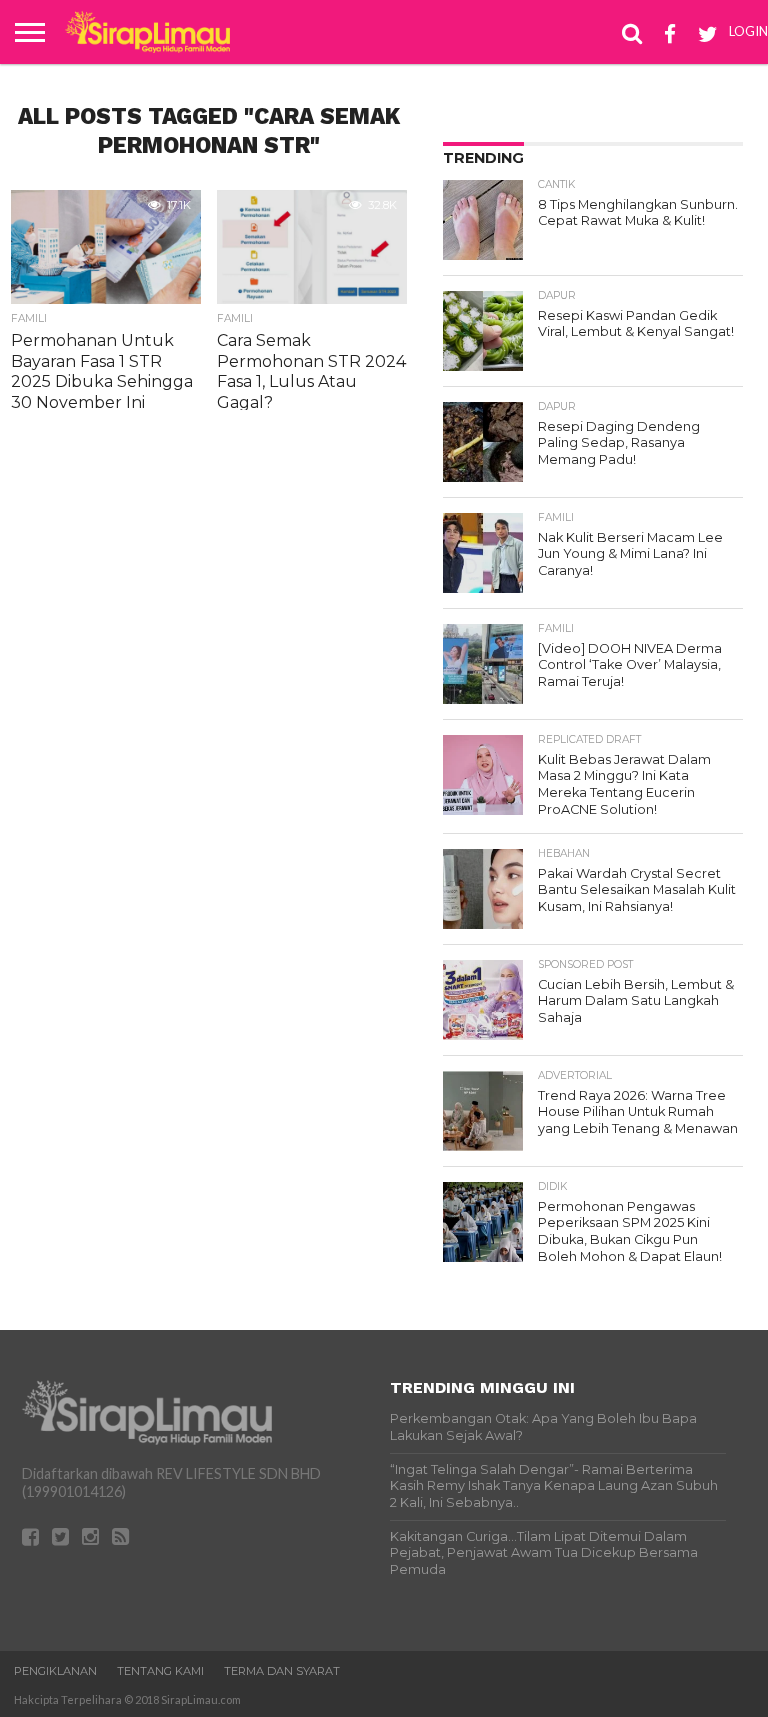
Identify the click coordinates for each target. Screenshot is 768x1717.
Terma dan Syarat (282, 1671)
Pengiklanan (55, 1671)
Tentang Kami (160, 1671)
